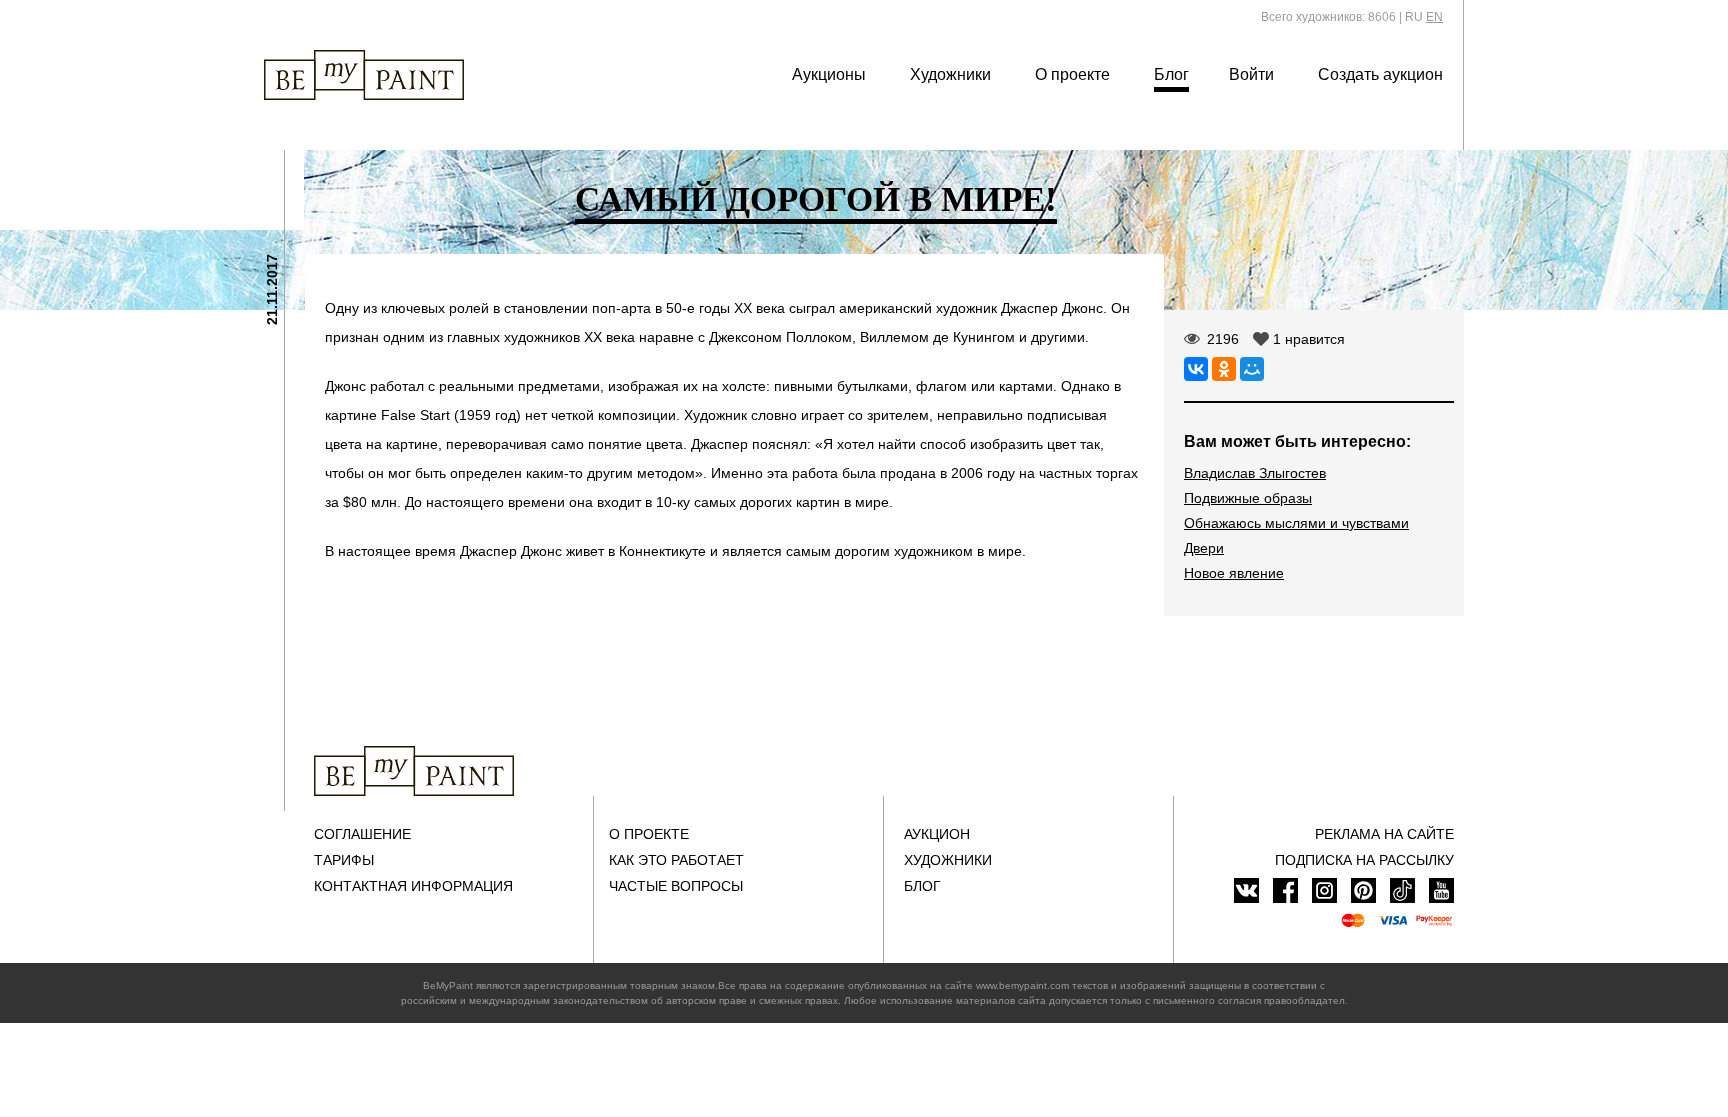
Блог (1171, 74)
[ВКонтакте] (1196, 369)
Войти (1251, 74)
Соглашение (362, 834)
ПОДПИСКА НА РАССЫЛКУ (1364, 860)
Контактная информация (413, 886)
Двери (1204, 548)
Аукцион (937, 834)
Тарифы (344, 860)
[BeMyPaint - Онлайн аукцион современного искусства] (414, 771)
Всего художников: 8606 (1328, 17)
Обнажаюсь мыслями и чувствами (1296, 523)
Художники (950, 74)
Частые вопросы (676, 886)
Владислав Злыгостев (1255, 473)
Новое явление (1234, 573)
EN (1434, 17)
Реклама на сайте (1384, 834)
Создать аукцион (1380, 74)
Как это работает (676, 860)
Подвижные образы (1248, 498)
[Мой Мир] (1252, 369)
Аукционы (829, 74)
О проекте (1072, 74)
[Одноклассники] (1224, 369)
